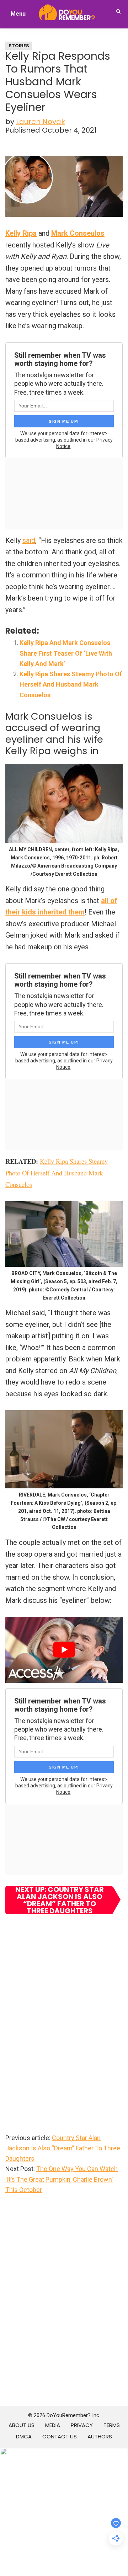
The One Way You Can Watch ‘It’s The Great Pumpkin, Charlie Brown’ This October (62, 2179)
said (29, 540)
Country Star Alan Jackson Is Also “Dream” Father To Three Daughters (63, 2148)
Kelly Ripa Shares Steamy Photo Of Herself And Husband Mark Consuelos (71, 684)
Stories (19, 46)
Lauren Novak (41, 122)
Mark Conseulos (78, 233)
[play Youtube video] (64, 1650)
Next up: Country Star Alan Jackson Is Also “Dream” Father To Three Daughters (60, 1900)
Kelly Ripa (21, 233)
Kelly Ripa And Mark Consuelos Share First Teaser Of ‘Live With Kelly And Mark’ (66, 653)
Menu (18, 14)
